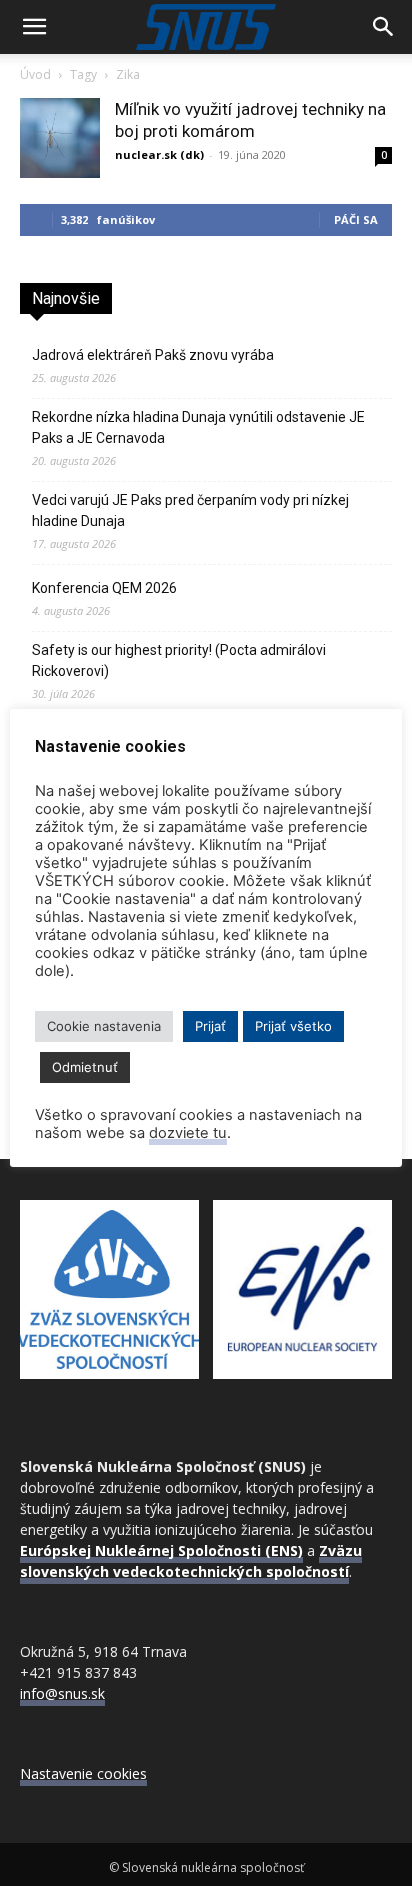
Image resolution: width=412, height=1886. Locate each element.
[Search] (384, 27)
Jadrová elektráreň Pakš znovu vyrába (153, 355)
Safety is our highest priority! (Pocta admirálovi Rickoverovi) (179, 660)
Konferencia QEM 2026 (104, 588)
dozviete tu (188, 1133)
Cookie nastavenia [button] (104, 1026)
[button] (34, 27)
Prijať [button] (210, 1026)
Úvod (35, 74)
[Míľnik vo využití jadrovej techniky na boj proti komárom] (60, 138)
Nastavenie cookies (83, 1773)
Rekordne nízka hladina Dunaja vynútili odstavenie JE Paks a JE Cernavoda (198, 427)
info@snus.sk (62, 1693)
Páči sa (356, 219)
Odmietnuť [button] (85, 1067)
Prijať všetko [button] (293, 1026)
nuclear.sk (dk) (159, 154)
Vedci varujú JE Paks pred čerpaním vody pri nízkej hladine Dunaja (190, 510)
